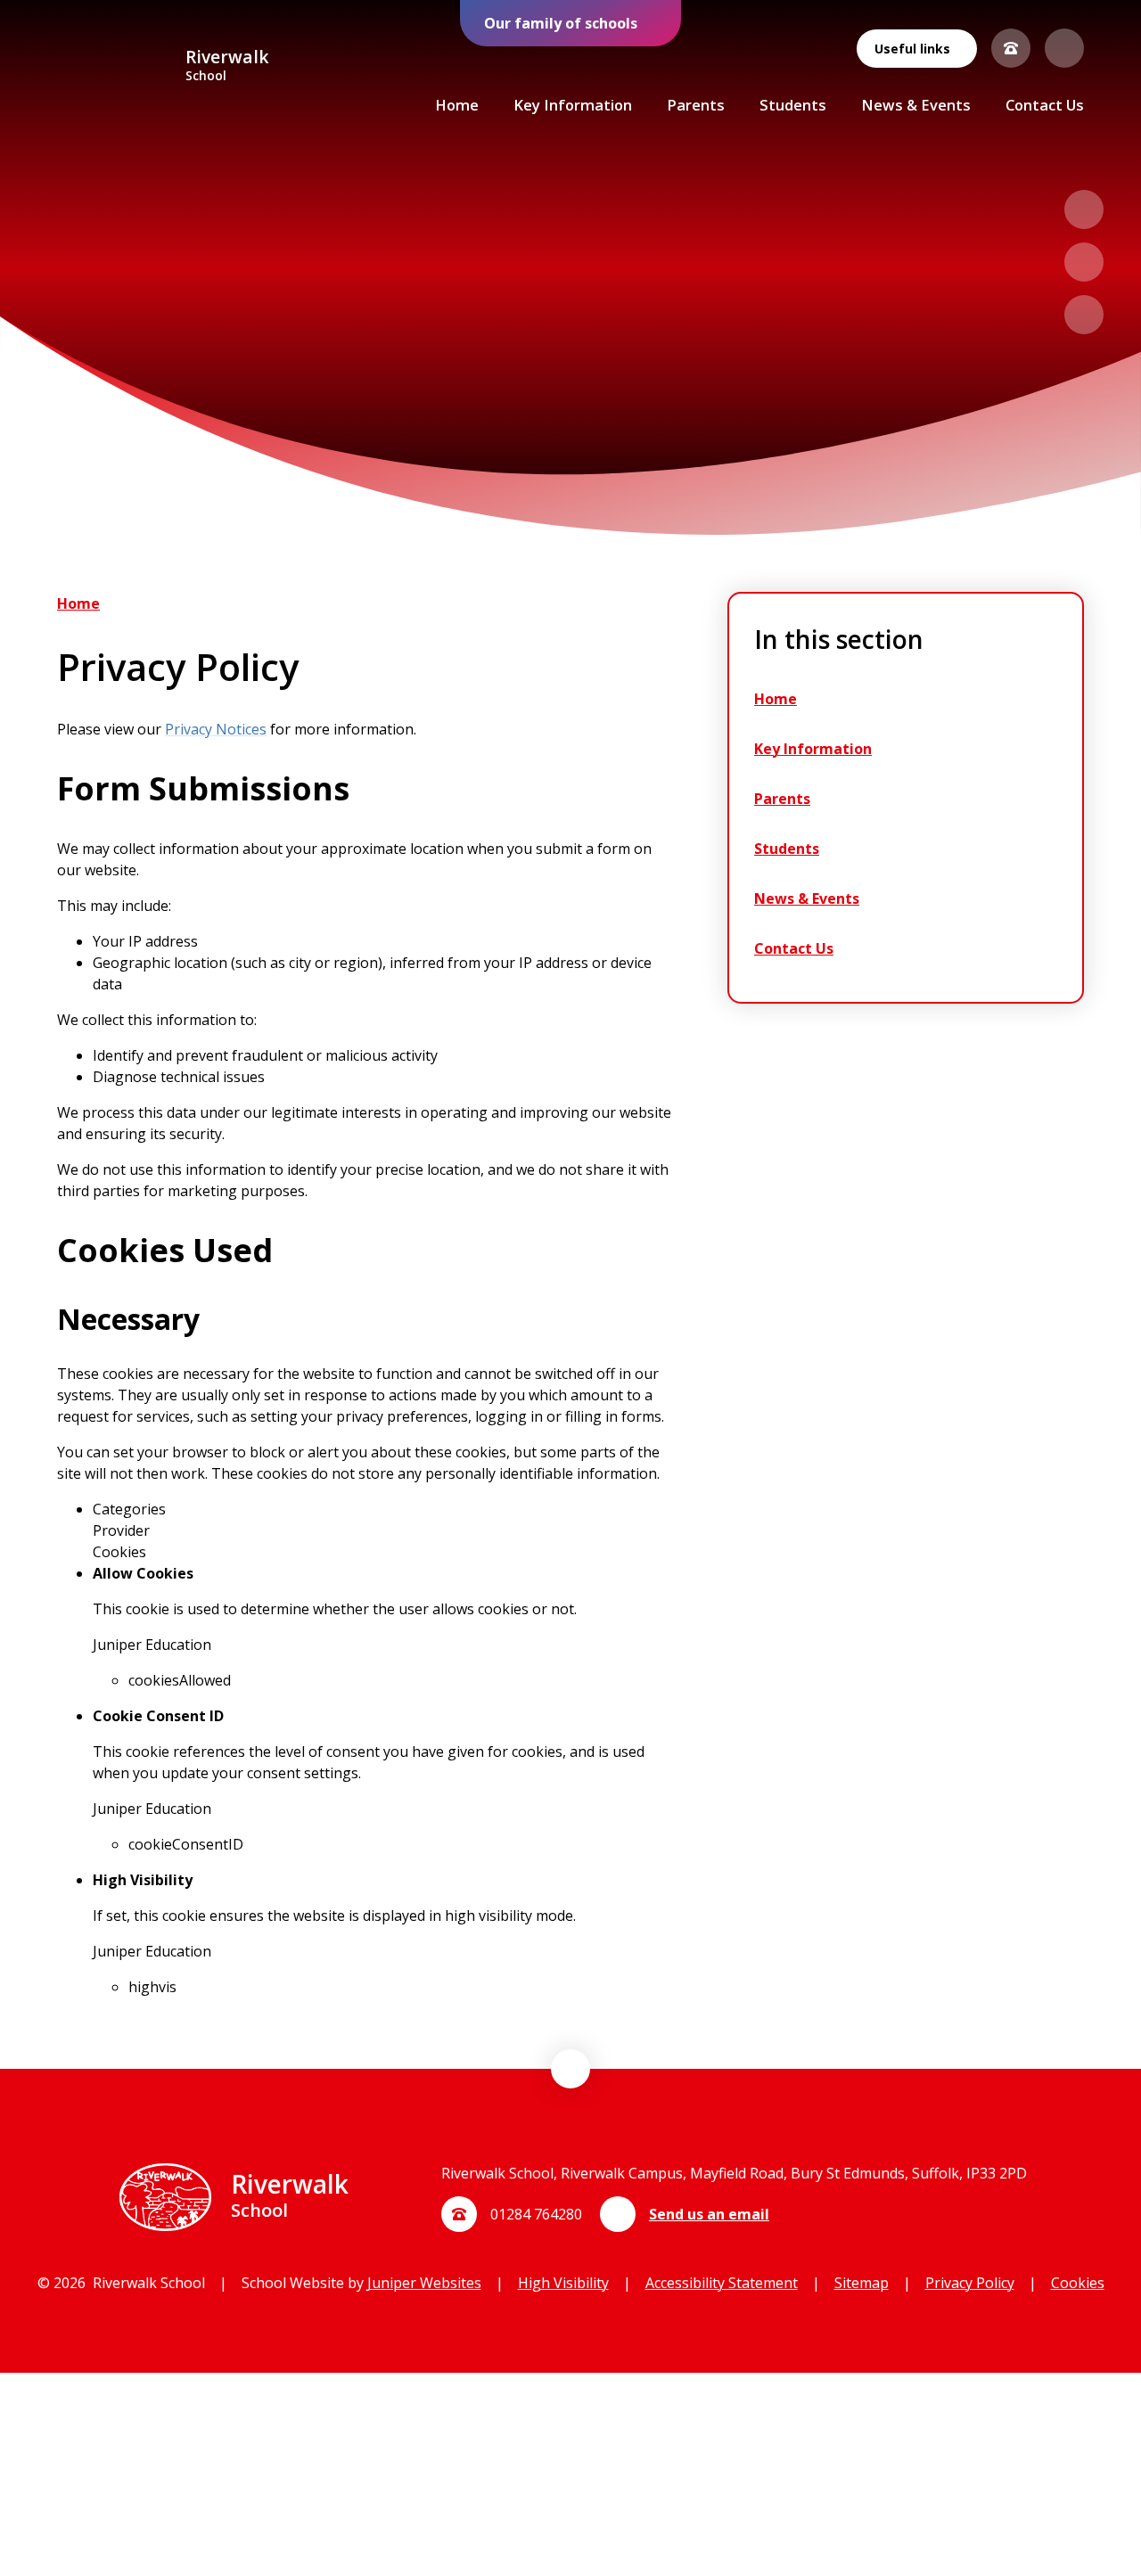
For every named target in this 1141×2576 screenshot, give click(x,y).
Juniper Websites (424, 2283)
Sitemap (862, 2283)
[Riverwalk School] (114, 66)
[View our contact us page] (1011, 48)
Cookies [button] (1078, 2283)
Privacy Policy (970, 2283)
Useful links (912, 49)
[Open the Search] (1064, 48)
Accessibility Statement (722, 2283)
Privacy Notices (216, 729)
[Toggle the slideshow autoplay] (1084, 315)
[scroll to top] (570, 2069)
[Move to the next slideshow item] (1084, 262)
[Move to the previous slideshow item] (1084, 209)
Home (78, 603)
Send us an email (709, 2214)
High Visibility (563, 2283)
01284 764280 (536, 2214)
